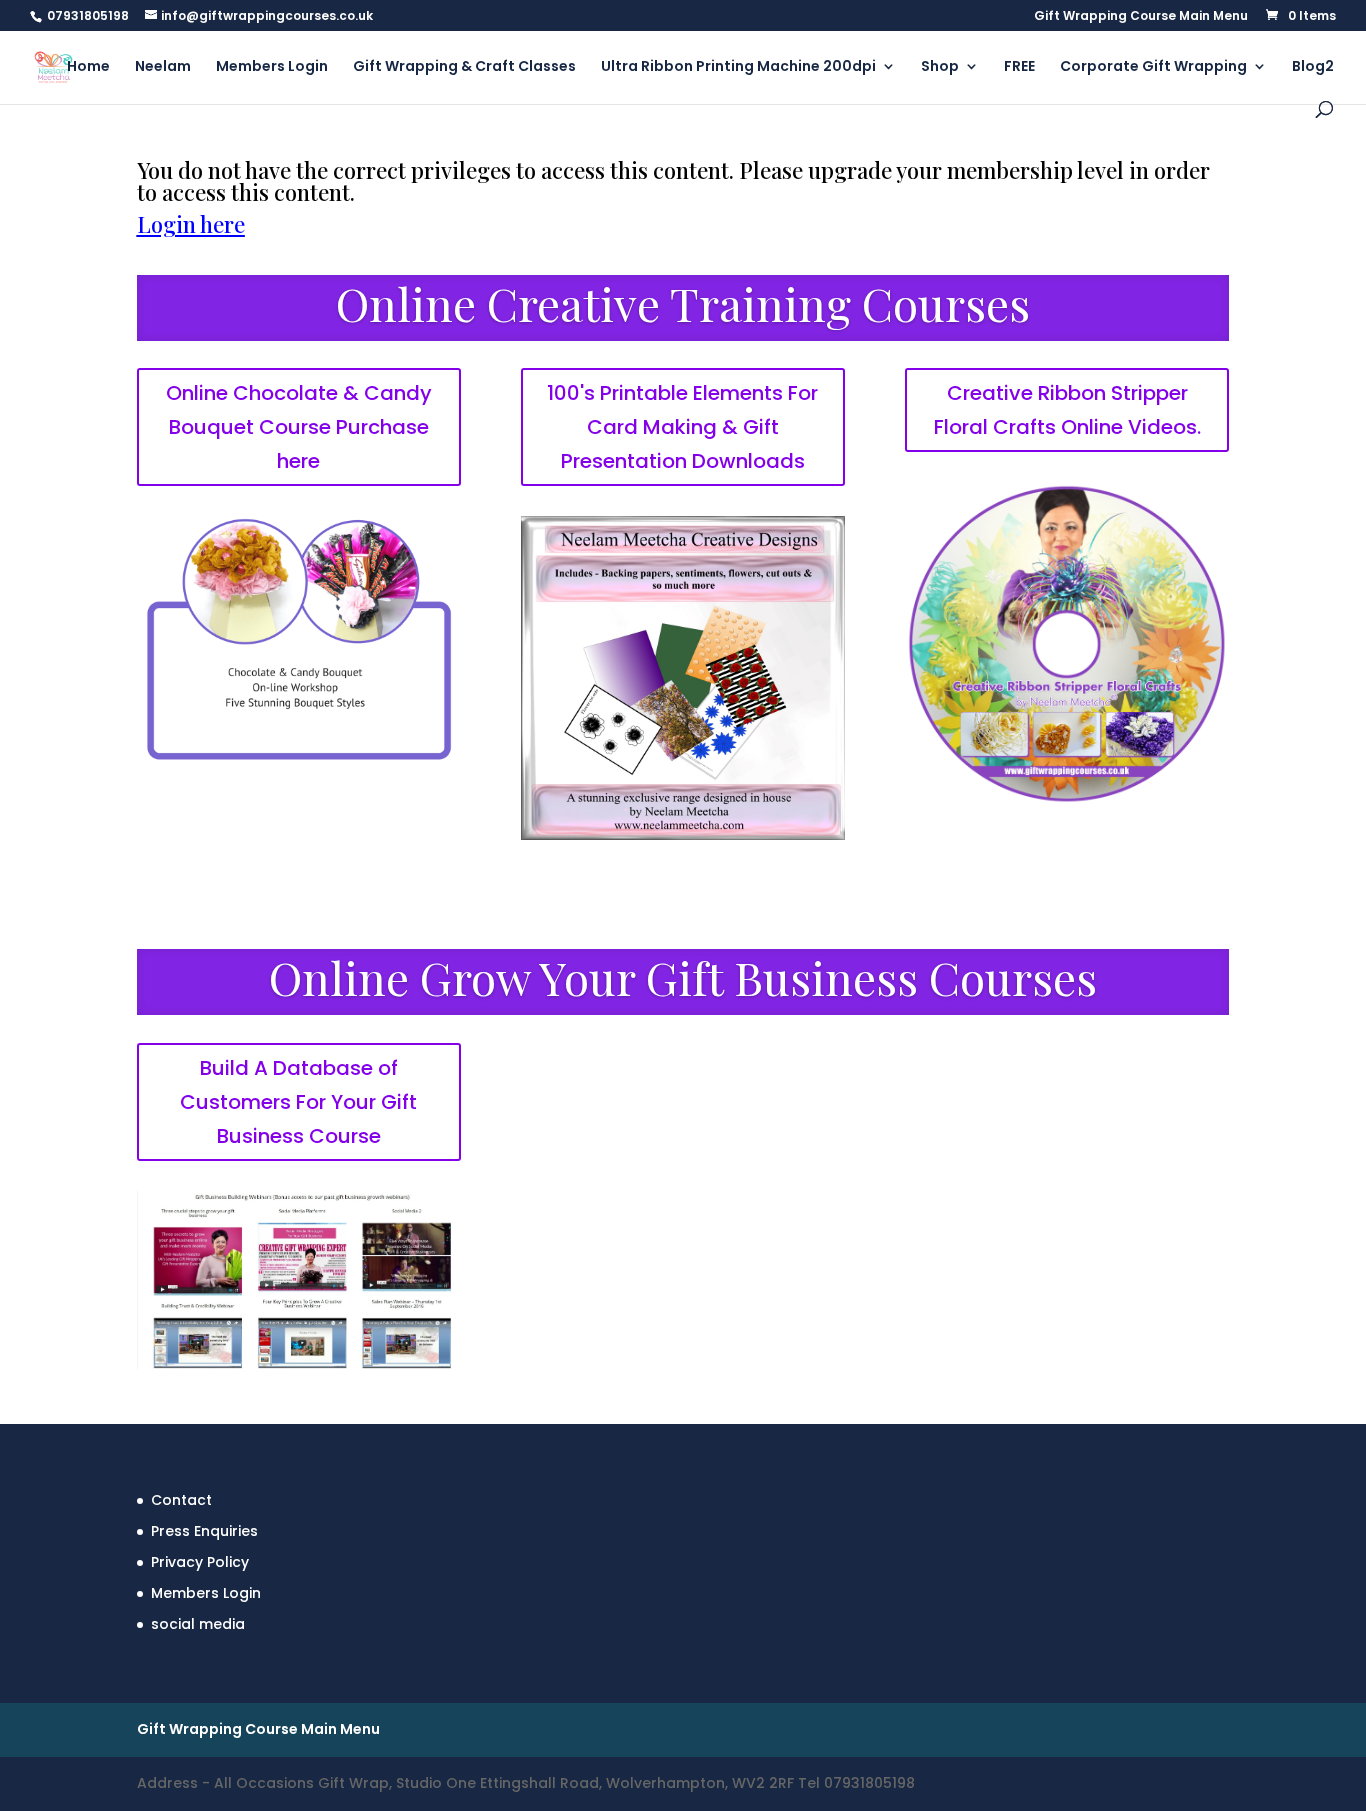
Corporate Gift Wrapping (1153, 67)
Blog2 (1313, 67)
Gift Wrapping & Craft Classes (464, 67)
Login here (191, 224)
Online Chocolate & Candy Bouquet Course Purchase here (299, 427)
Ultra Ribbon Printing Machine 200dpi (738, 67)
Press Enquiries (204, 1531)
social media (198, 1624)
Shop (940, 67)
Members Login (272, 67)
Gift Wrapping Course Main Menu (1141, 17)
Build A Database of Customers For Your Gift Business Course (298, 1102)
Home (88, 67)
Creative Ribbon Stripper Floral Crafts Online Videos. (1067, 410)
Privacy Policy (200, 1562)
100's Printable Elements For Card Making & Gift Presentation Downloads (682, 427)
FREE (1019, 67)
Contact (181, 1500)
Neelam (163, 67)
